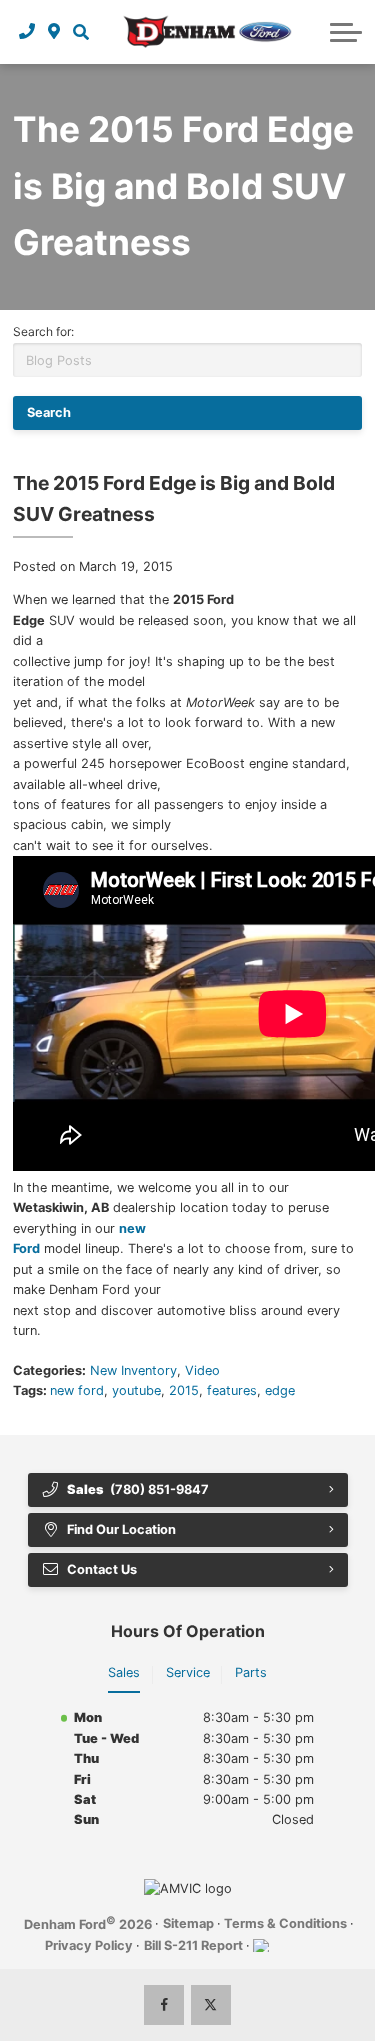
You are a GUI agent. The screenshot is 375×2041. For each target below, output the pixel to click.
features (232, 1390)
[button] (80, 32)
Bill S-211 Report (193, 1945)
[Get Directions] (54, 32)
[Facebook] (164, 2005)
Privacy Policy (89, 1945)
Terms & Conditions (285, 1923)
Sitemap (188, 1923)
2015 (184, 1390)
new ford (77, 1390)
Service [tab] (188, 1672)
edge (280, 1390)
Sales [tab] (124, 1672)
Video (202, 1370)
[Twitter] (211, 2005)
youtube (136, 1390)
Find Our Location (121, 1529)
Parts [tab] (251, 1672)
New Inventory (133, 1370)
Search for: (43, 331)
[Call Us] (27, 32)
